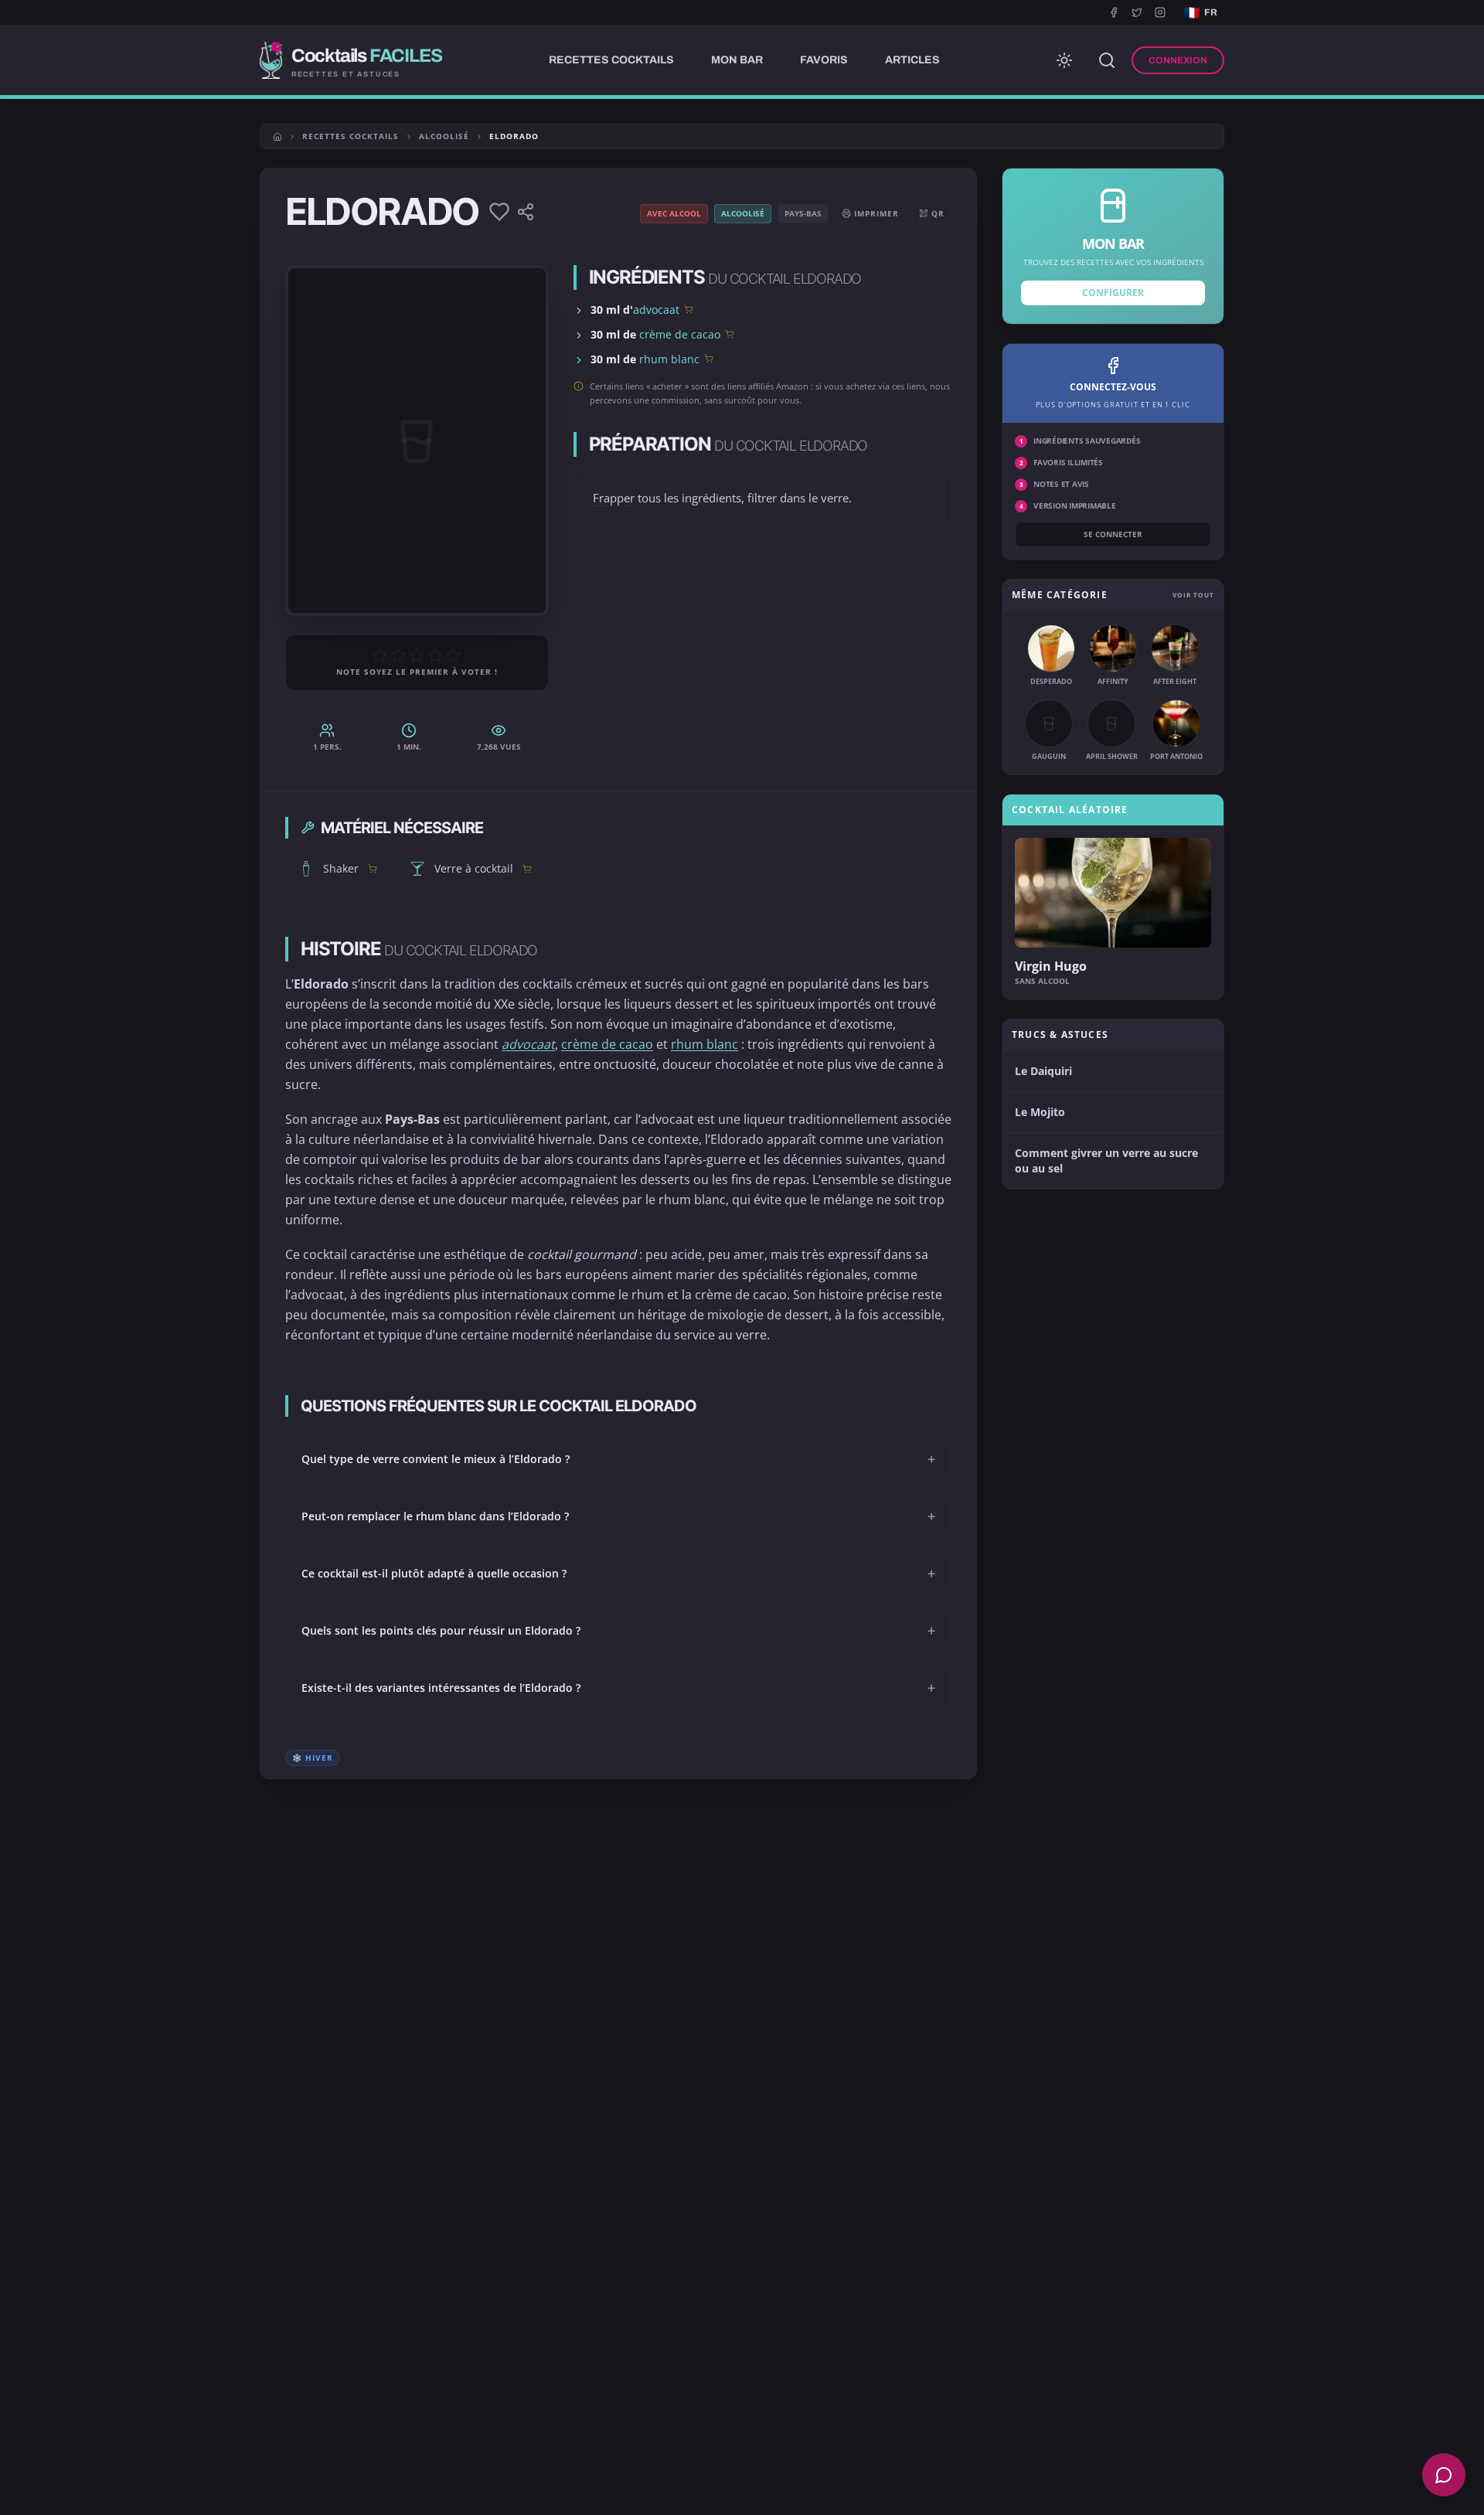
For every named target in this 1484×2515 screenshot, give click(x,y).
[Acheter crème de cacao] (730, 334)
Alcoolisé (444, 136)
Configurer (1113, 293)
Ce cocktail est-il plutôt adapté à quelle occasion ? (618, 1574)
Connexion (1178, 60)
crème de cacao (680, 334)
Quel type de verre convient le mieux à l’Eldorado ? (618, 1459)
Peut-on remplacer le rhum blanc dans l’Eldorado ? (618, 1516)
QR (938, 213)
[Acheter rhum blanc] (709, 359)
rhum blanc (669, 359)
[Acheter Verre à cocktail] (527, 869)
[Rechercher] (1107, 60)
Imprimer (876, 213)
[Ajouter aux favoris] (499, 212)
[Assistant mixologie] (1444, 2475)
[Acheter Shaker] (373, 869)
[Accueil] (277, 137)
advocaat (656, 310)
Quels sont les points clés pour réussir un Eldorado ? (618, 1631)
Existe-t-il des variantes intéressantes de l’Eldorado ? (618, 1688)
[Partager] (526, 212)
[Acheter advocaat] (689, 309)
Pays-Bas (803, 213)
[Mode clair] (1064, 60)
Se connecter (1113, 534)
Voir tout (1193, 595)
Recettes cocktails (351, 136)
